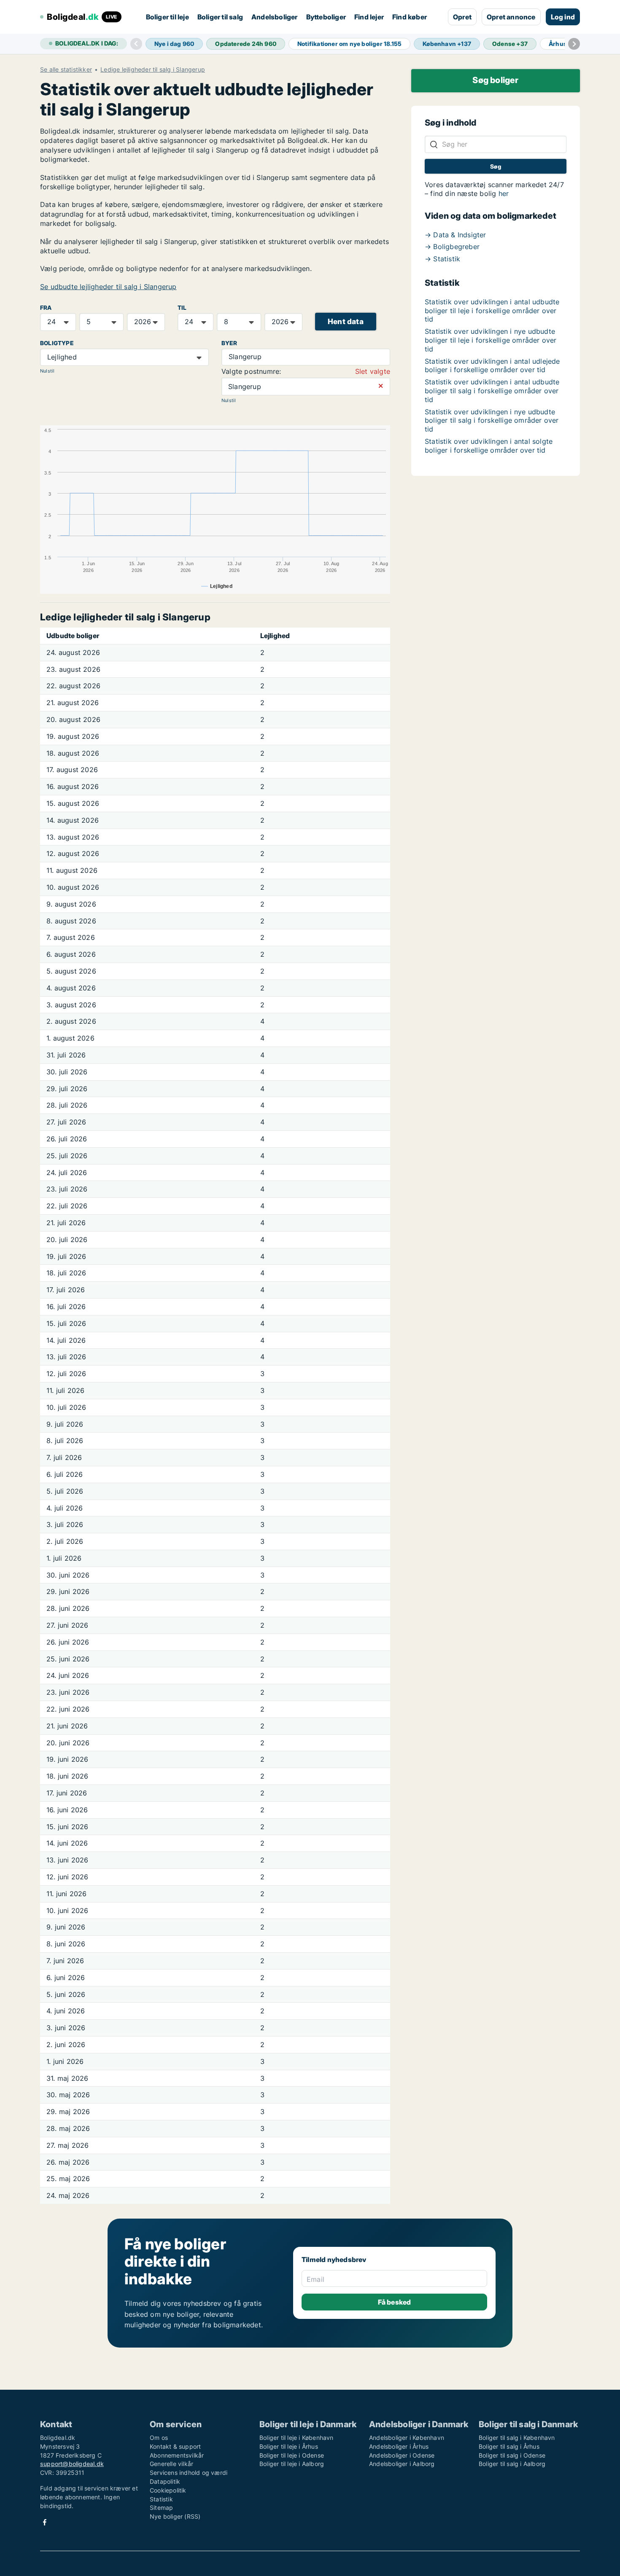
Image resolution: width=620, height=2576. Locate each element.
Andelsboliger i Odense (402, 2455)
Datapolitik (165, 2481)
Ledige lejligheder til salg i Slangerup (153, 70)
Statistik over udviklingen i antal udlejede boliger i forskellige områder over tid (492, 366)
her (504, 193)
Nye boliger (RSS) (175, 2516)
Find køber (410, 17)
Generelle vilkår (171, 2464)
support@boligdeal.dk (72, 2464)
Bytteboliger (326, 17)
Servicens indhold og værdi (189, 2473)
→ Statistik (442, 259)
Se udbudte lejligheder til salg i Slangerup (108, 287)
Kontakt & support (175, 2446)
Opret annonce (511, 17)
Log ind (563, 17)
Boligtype (57, 343)
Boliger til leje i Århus (289, 2446)
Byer (229, 343)
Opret (462, 17)
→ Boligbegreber (452, 247)
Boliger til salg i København (517, 2438)
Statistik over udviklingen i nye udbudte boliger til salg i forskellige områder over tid (492, 421)
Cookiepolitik (168, 2490)
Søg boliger (495, 80)
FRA (46, 308)
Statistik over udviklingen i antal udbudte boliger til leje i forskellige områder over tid (492, 311)
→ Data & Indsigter (456, 235)
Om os (159, 2438)
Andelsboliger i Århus (399, 2446)
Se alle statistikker (66, 70)
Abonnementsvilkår (177, 2455)
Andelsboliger (275, 17)
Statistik (161, 2499)
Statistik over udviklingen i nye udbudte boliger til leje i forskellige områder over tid (491, 340)
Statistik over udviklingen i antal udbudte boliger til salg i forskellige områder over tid (492, 391)
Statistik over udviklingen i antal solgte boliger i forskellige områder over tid (489, 446)
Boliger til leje (167, 17)
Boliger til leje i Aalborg (292, 2464)
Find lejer (369, 17)
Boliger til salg (220, 17)
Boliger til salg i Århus (509, 2446)
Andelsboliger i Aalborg (402, 2464)
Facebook (45, 2522)
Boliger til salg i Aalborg (512, 2464)
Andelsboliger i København (407, 2438)
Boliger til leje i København (297, 2438)
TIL (182, 308)
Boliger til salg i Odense (512, 2455)
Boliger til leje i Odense (292, 2455)
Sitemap (161, 2508)
